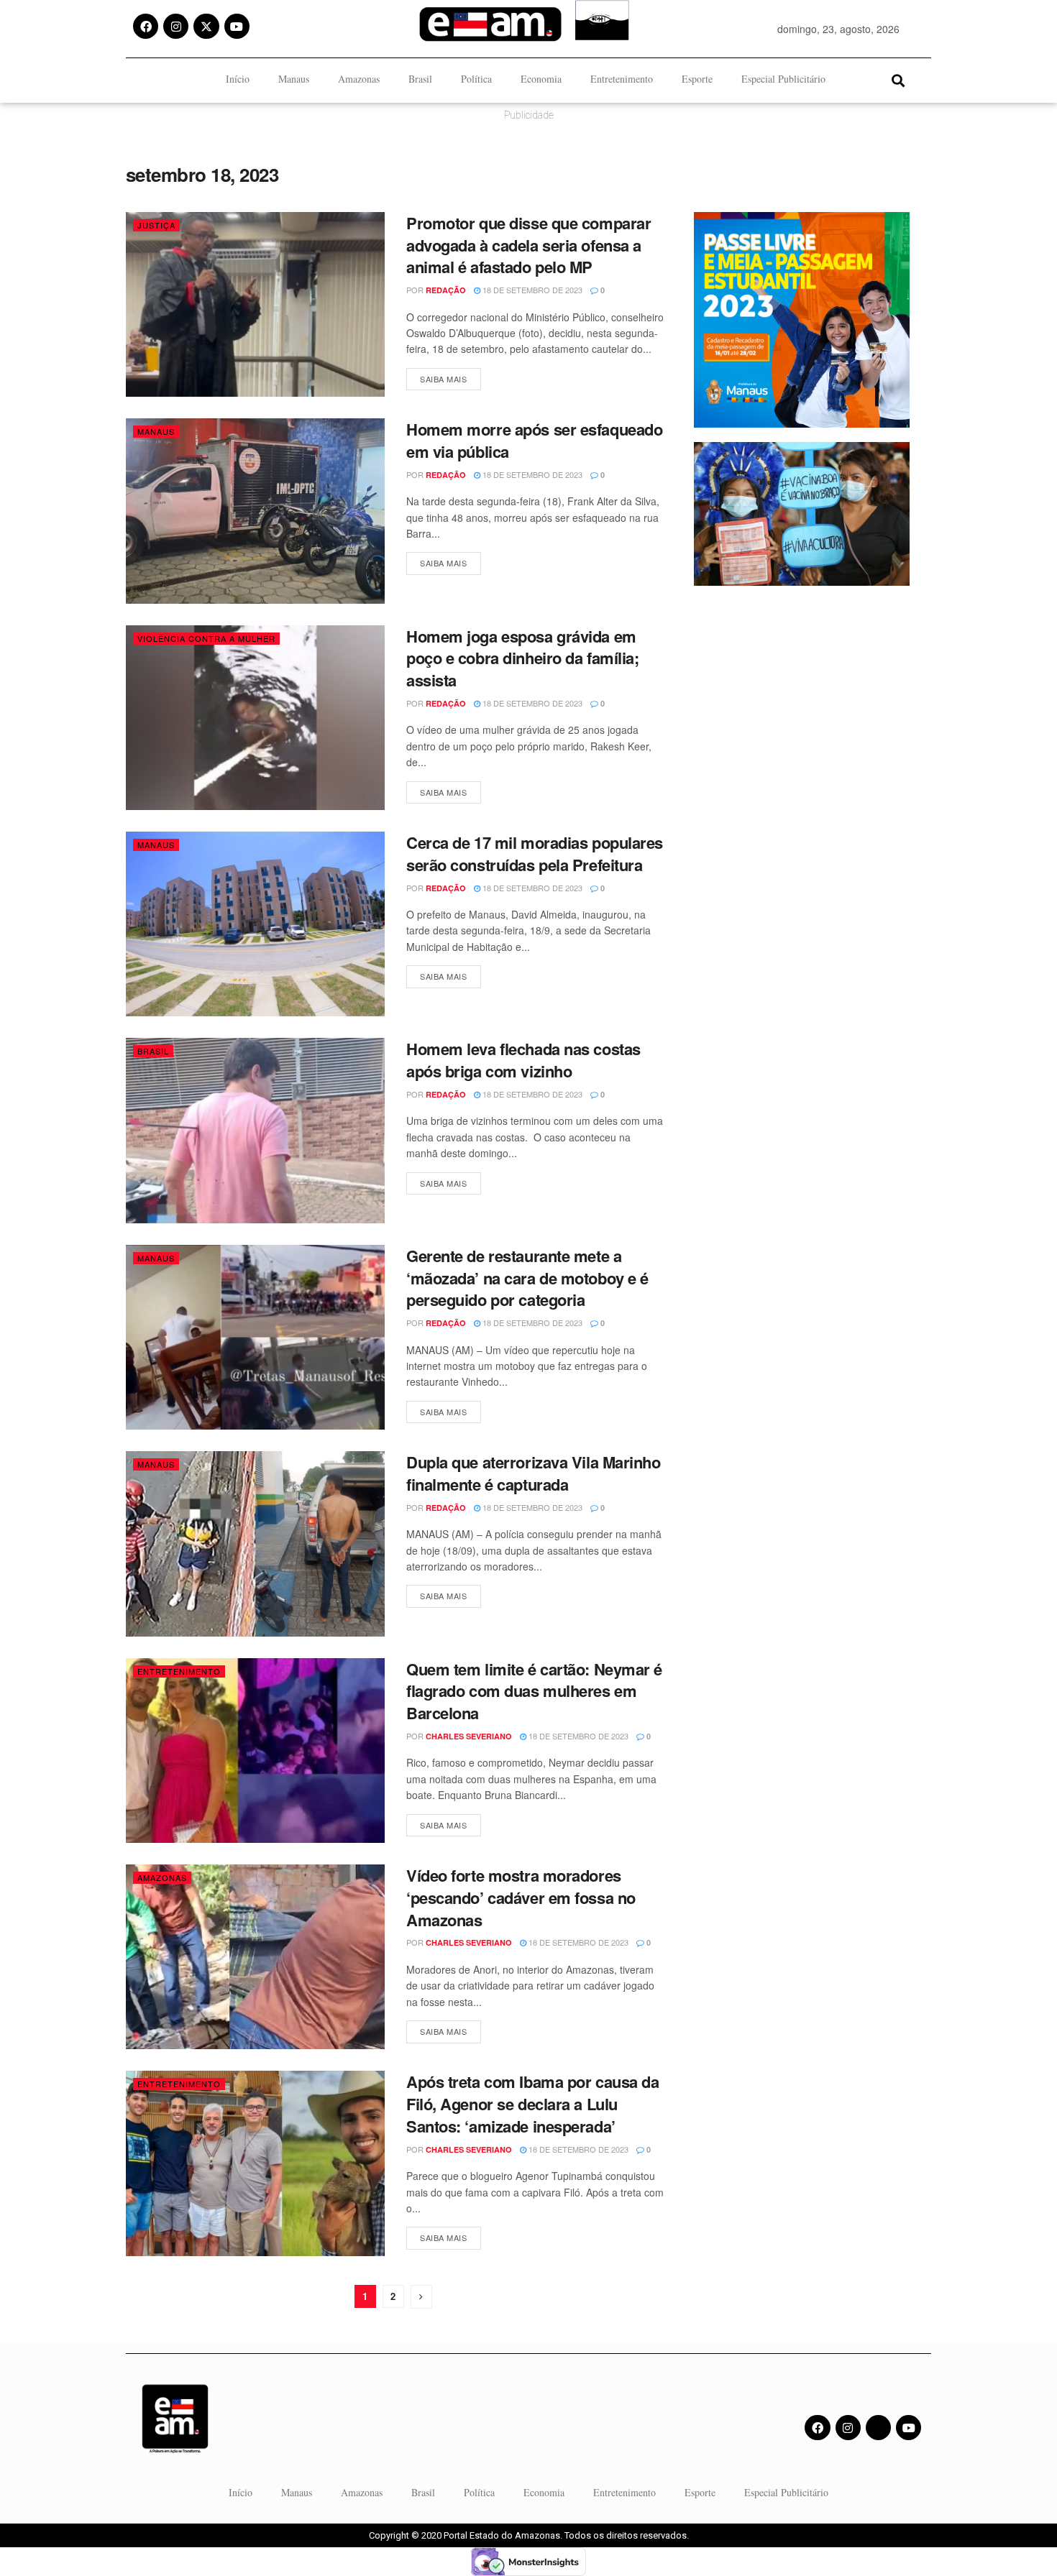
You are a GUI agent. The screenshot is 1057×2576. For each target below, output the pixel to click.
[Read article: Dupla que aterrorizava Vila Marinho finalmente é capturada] (255, 1544)
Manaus (294, 79)
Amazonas (359, 79)
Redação (446, 290)
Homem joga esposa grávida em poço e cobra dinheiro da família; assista (522, 658)
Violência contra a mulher (206, 638)
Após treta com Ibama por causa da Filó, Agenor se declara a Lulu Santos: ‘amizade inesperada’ (532, 2104)
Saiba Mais (450, 376)
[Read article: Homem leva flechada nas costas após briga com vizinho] (255, 1130)
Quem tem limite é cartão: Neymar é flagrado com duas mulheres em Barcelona (534, 1691)
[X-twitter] (206, 26)
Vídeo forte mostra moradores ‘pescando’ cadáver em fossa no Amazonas (521, 1897)
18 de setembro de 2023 (531, 290)
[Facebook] (146, 26)
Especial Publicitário (783, 79)
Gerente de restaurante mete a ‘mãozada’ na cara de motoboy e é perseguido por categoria (527, 1278)
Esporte (697, 79)
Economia (541, 79)
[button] (898, 80)
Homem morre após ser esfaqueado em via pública (534, 440)
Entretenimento (622, 79)
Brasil (420, 79)
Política (476, 79)
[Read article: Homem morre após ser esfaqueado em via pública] (255, 511)
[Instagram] (176, 26)
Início (238, 79)
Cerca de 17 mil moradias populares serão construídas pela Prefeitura (535, 854)
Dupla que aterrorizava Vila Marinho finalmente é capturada (534, 1473)
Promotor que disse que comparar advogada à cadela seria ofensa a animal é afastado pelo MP (528, 245)
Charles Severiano (469, 1736)
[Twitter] (878, 2428)
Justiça (156, 225)
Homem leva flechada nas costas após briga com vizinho (523, 1060)
